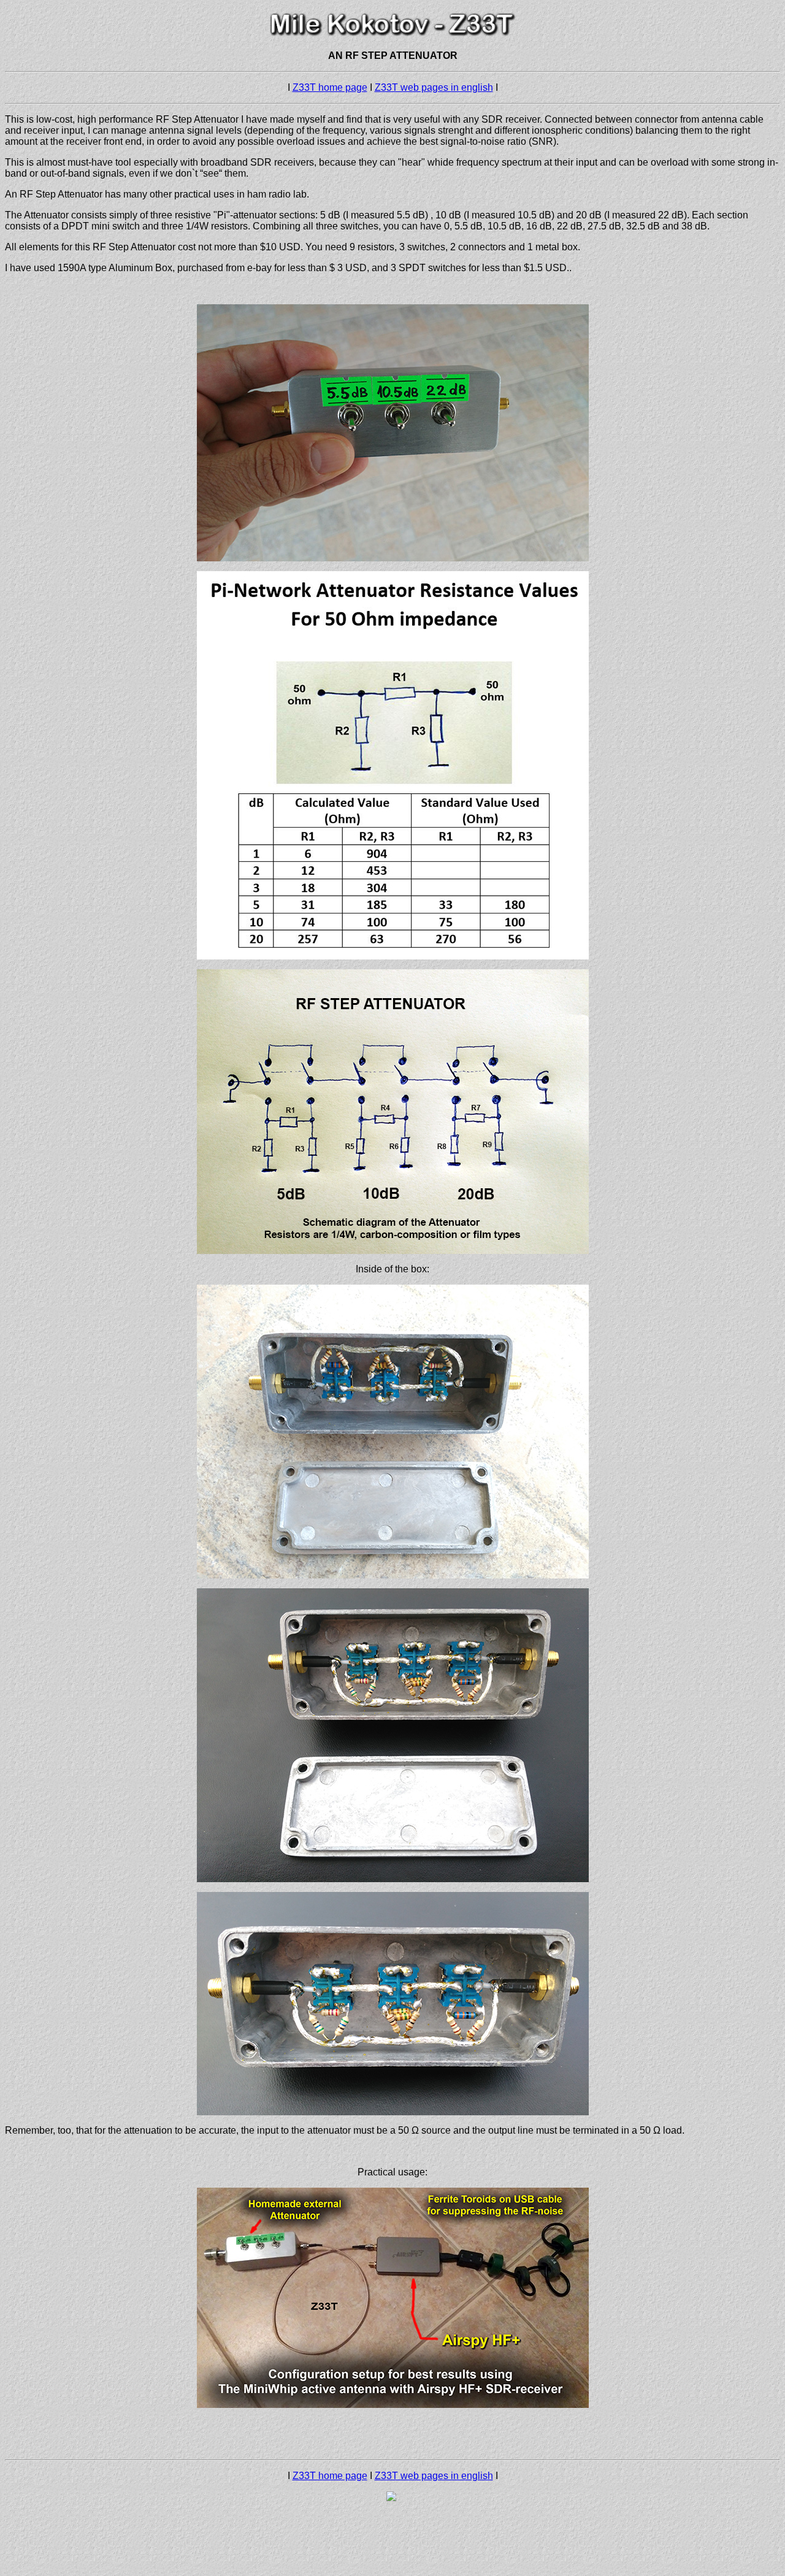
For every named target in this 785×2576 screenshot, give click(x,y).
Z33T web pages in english (434, 87)
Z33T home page (330, 87)
